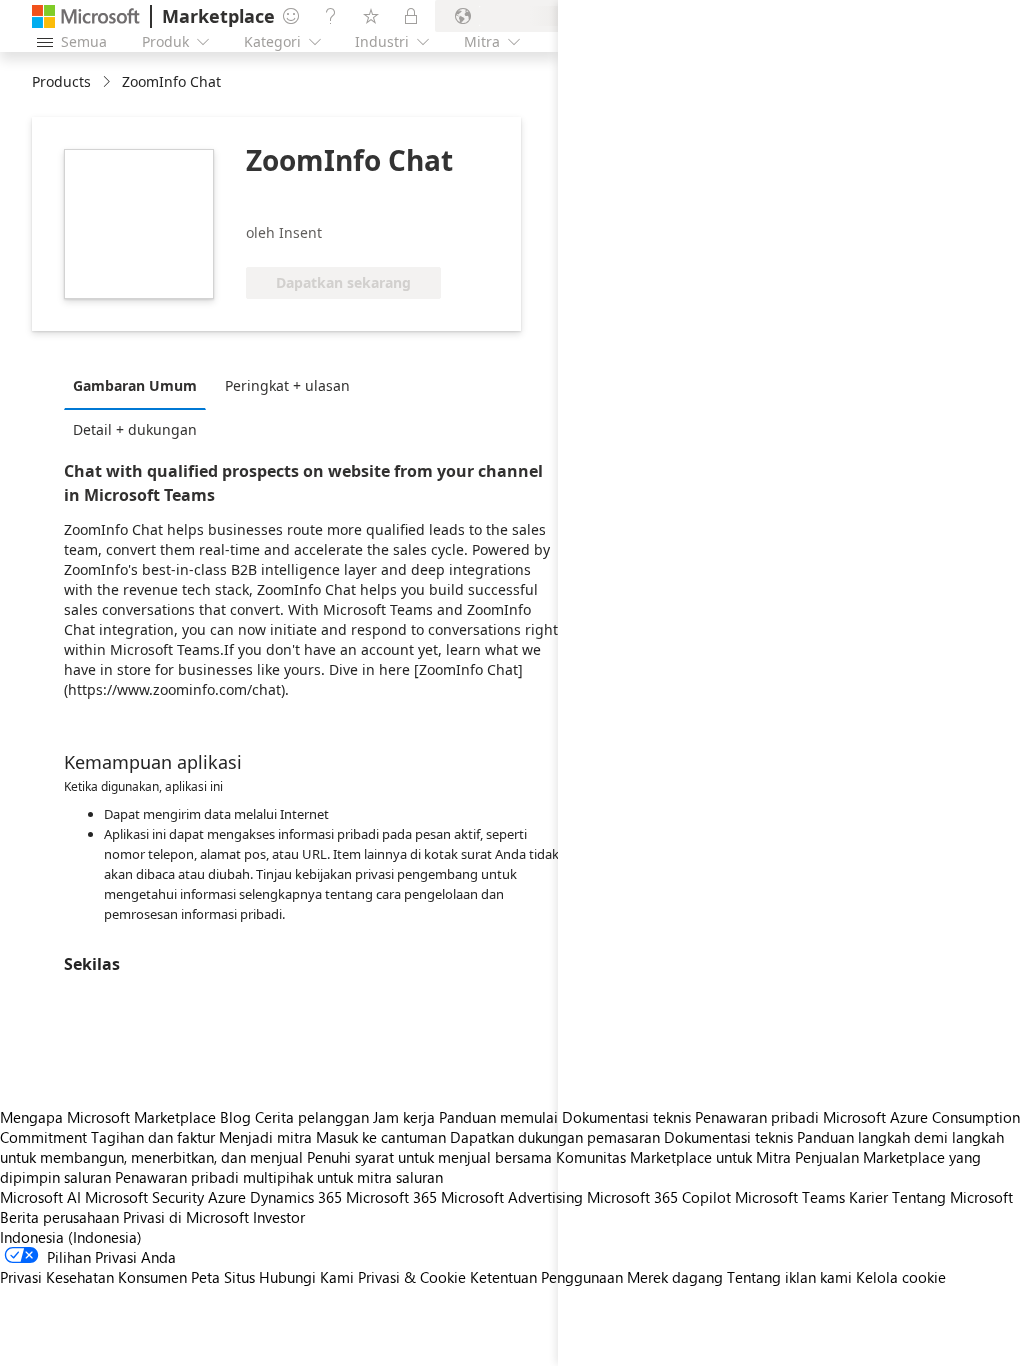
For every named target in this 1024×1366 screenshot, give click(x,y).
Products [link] (61, 81)
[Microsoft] (86, 16)
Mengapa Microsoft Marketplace (108, 1117)
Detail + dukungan (135, 429)
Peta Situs (223, 1277)
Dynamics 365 (296, 1197)
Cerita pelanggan (312, 1117)
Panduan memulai (498, 1117)
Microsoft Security (144, 1197)
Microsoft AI (40, 1197)
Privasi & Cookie (412, 1277)
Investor (279, 1217)
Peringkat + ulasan (287, 385)
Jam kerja (404, 1117)
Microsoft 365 (391, 1197)
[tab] (140, 385)
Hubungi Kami (306, 1277)
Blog (235, 1117)
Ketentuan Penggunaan (546, 1277)
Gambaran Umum (135, 385)
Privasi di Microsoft (186, 1217)
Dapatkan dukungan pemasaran (555, 1137)
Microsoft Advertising (512, 1197)
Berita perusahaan (59, 1217)
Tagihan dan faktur (153, 1137)
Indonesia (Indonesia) (71, 1237)
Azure (227, 1197)
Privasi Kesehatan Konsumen (93, 1277)
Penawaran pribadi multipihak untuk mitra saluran (279, 1177)
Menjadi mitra (265, 1137)
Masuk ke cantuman (381, 1137)
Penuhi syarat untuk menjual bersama (429, 1157)
